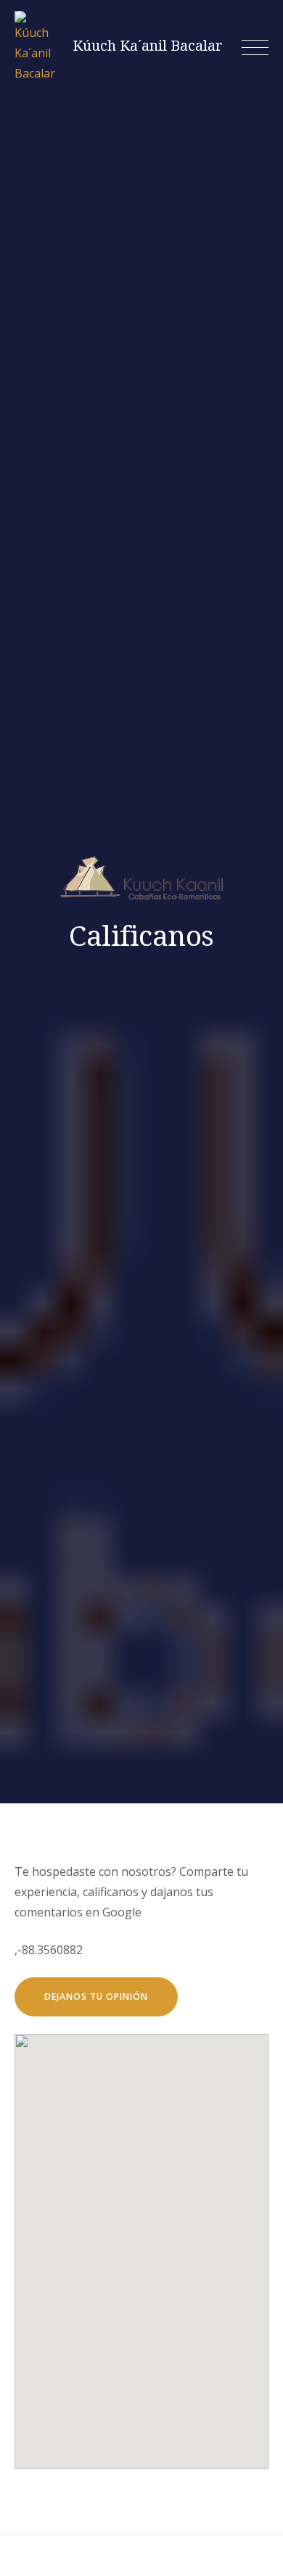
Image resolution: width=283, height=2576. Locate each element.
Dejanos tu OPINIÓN (96, 1997)
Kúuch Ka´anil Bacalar (148, 46)
